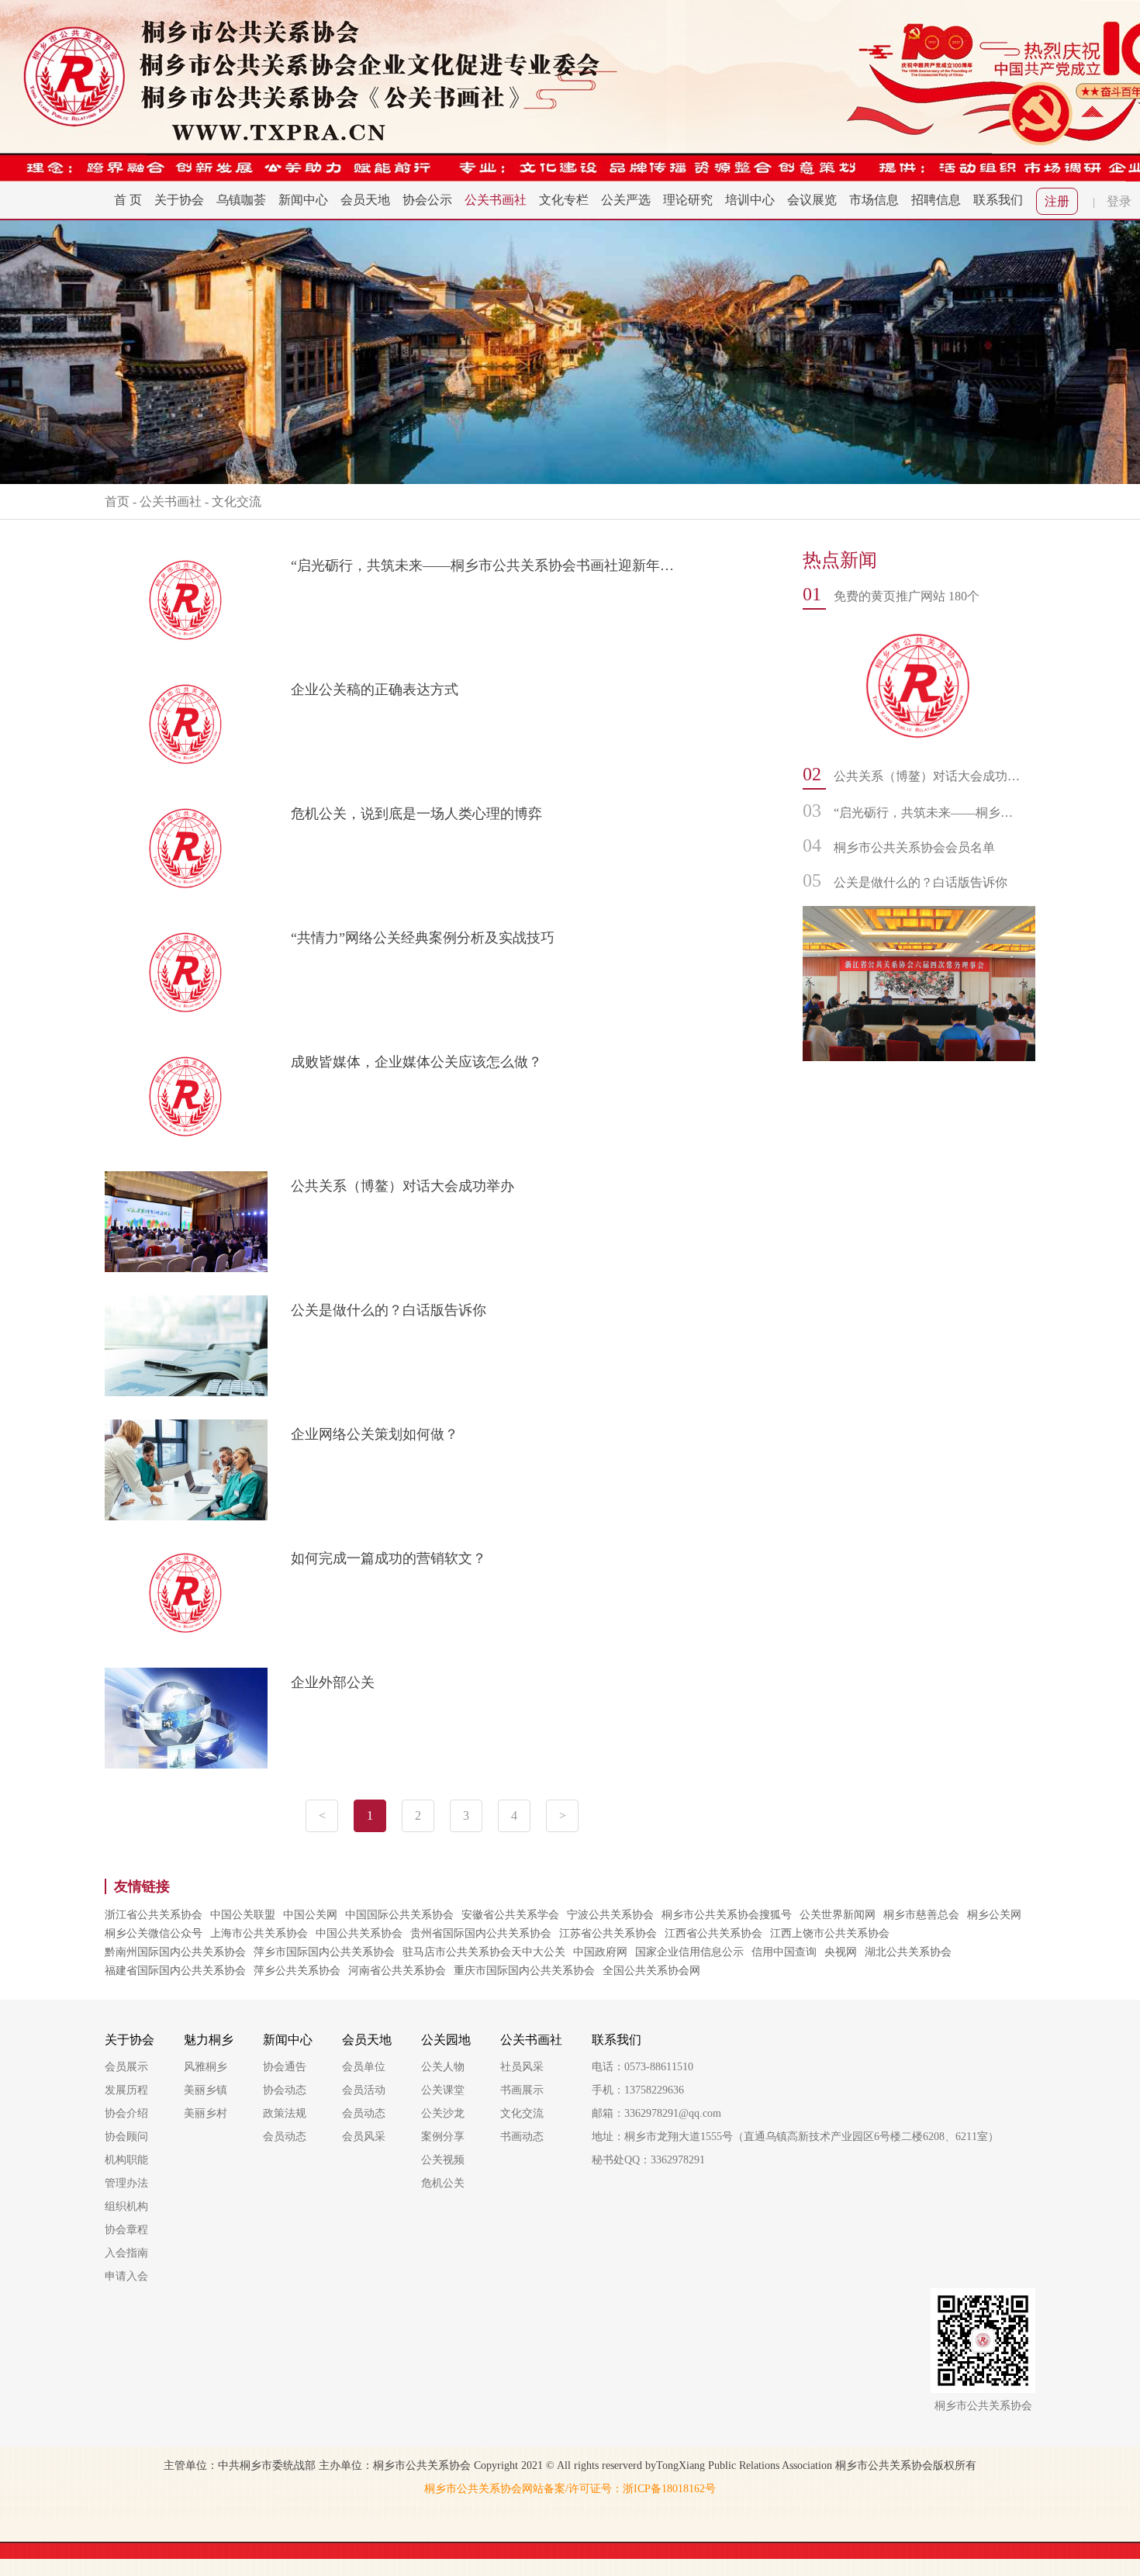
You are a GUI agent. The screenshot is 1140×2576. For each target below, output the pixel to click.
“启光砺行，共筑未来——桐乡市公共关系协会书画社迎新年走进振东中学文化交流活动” (486, 565)
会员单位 (364, 2067)
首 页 (128, 200)
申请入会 (126, 2276)
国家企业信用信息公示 (689, 1952)
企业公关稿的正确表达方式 (375, 690)
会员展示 (126, 2067)
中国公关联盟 (243, 1915)
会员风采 (364, 2137)
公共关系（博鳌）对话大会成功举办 (402, 1186)
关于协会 (179, 200)
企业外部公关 (333, 1682)
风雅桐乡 (206, 2067)
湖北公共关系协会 (908, 1952)
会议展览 (812, 200)
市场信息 (874, 200)
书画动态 (522, 2137)
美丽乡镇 (206, 2090)
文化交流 (237, 501)
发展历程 (126, 2090)
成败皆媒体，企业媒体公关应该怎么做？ (416, 1062)
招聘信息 (936, 200)
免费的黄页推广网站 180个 (907, 596)
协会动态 (285, 2090)
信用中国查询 (784, 1952)
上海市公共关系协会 (259, 1933)
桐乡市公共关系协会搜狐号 (727, 1915)
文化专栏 (564, 200)
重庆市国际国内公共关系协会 (524, 1971)
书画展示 (522, 2090)
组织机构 (126, 2206)
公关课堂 (443, 2090)
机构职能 (126, 2160)
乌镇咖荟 (241, 200)
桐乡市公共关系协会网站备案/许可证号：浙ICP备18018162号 (570, 2489)
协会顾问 (126, 2137)
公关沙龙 (443, 2113)
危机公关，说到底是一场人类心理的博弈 (416, 814)
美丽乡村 (206, 2113)
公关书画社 (496, 200)
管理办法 (126, 2183)
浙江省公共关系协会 (154, 1915)
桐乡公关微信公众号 (154, 1933)
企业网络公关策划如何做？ (375, 1434)
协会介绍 (126, 2113)
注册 (1057, 201)
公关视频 (443, 2160)
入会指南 (126, 2253)
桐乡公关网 (994, 1915)
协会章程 (126, 2230)
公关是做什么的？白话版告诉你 (389, 1310)
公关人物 (443, 2067)
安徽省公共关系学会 (510, 1915)
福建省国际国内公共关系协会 (175, 1971)
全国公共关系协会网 (651, 1971)
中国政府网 (600, 1952)
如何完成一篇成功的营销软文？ (389, 1558)
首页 (117, 501)
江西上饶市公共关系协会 (830, 1933)
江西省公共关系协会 (713, 1933)
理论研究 (688, 200)
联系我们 (998, 200)
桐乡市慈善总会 (921, 1915)
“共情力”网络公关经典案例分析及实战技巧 (423, 938)
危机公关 (443, 2183)
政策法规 (285, 2113)
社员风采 (522, 2067)
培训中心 (750, 200)
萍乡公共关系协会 (297, 1971)
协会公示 (427, 200)
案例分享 (443, 2137)
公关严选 (626, 200)
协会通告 (285, 2067)
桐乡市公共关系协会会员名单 (914, 847)
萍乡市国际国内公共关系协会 (324, 1952)
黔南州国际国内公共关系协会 (175, 1952)
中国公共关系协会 (359, 1933)
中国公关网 (310, 1915)
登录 (1119, 201)
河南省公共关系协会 (397, 1971)
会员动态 (285, 2137)
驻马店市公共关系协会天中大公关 (484, 1952)
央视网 (841, 1952)
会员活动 (364, 2090)
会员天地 (365, 200)
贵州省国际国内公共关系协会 (481, 1933)
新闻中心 (303, 200)
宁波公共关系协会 (610, 1915)
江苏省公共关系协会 (608, 1933)
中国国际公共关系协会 (399, 1915)
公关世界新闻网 (838, 1915)
